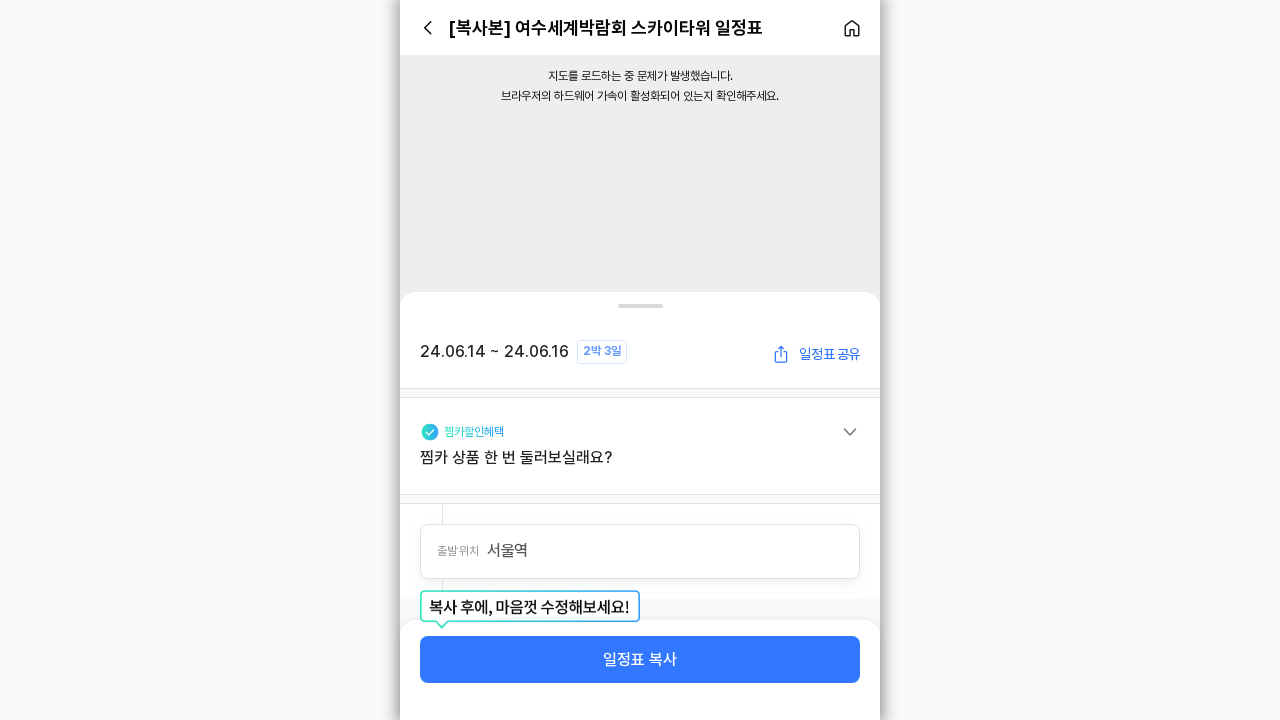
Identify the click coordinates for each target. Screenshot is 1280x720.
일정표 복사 (640, 659)
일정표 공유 (829, 354)
